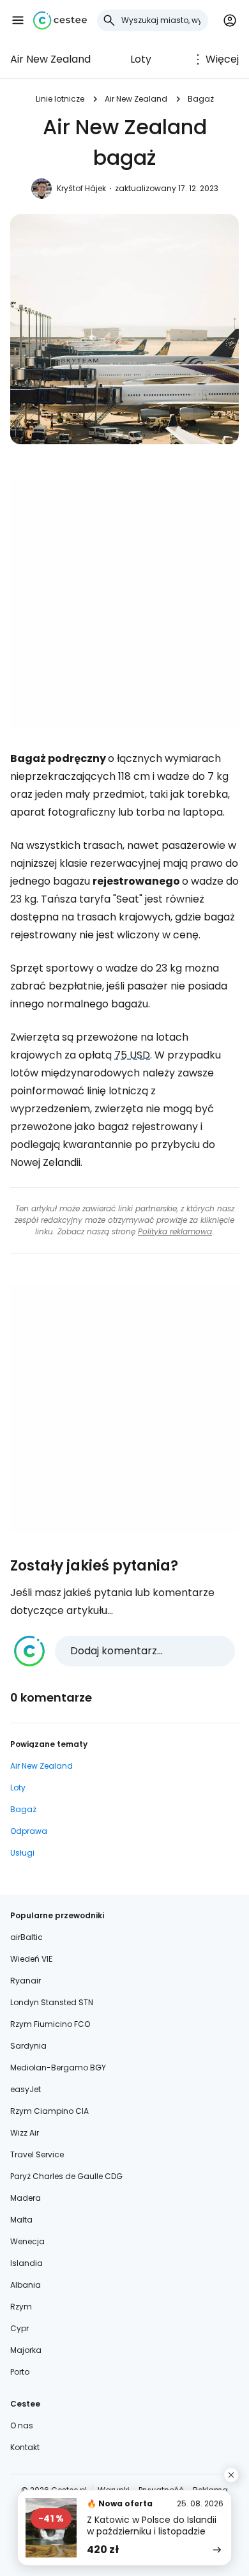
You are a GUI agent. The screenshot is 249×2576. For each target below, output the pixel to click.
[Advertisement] (124, 605)
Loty (141, 59)
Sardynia (28, 2046)
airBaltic (26, 1937)
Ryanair (26, 1981)
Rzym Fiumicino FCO (50, 2024)
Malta (21, 2220)
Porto (20, 2372)
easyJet (26, 2089)
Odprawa (29, 1831)
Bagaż (201, 99)
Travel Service (37, 2154)
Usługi (22, 1853)
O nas (22, 2425)
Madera (26, 2198)
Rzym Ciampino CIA (49, 2111)
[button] (18, 20)
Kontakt (25, 2447)
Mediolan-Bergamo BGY (58, 2068)
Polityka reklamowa (175, 1231)
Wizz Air (25, 2133)
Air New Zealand (50, 59)
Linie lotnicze (60, 99)
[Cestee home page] (60, 20)
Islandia (26, 2263)
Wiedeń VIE (31, 1959)
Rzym (21, 2307)
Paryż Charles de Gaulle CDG (66, 2176)
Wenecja (27, 2241)
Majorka (26, 2350)
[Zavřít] (231, 2475)
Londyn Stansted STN (52, 2002)
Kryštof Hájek (81, 188)
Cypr (19, 2328)
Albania (26, 2285)
